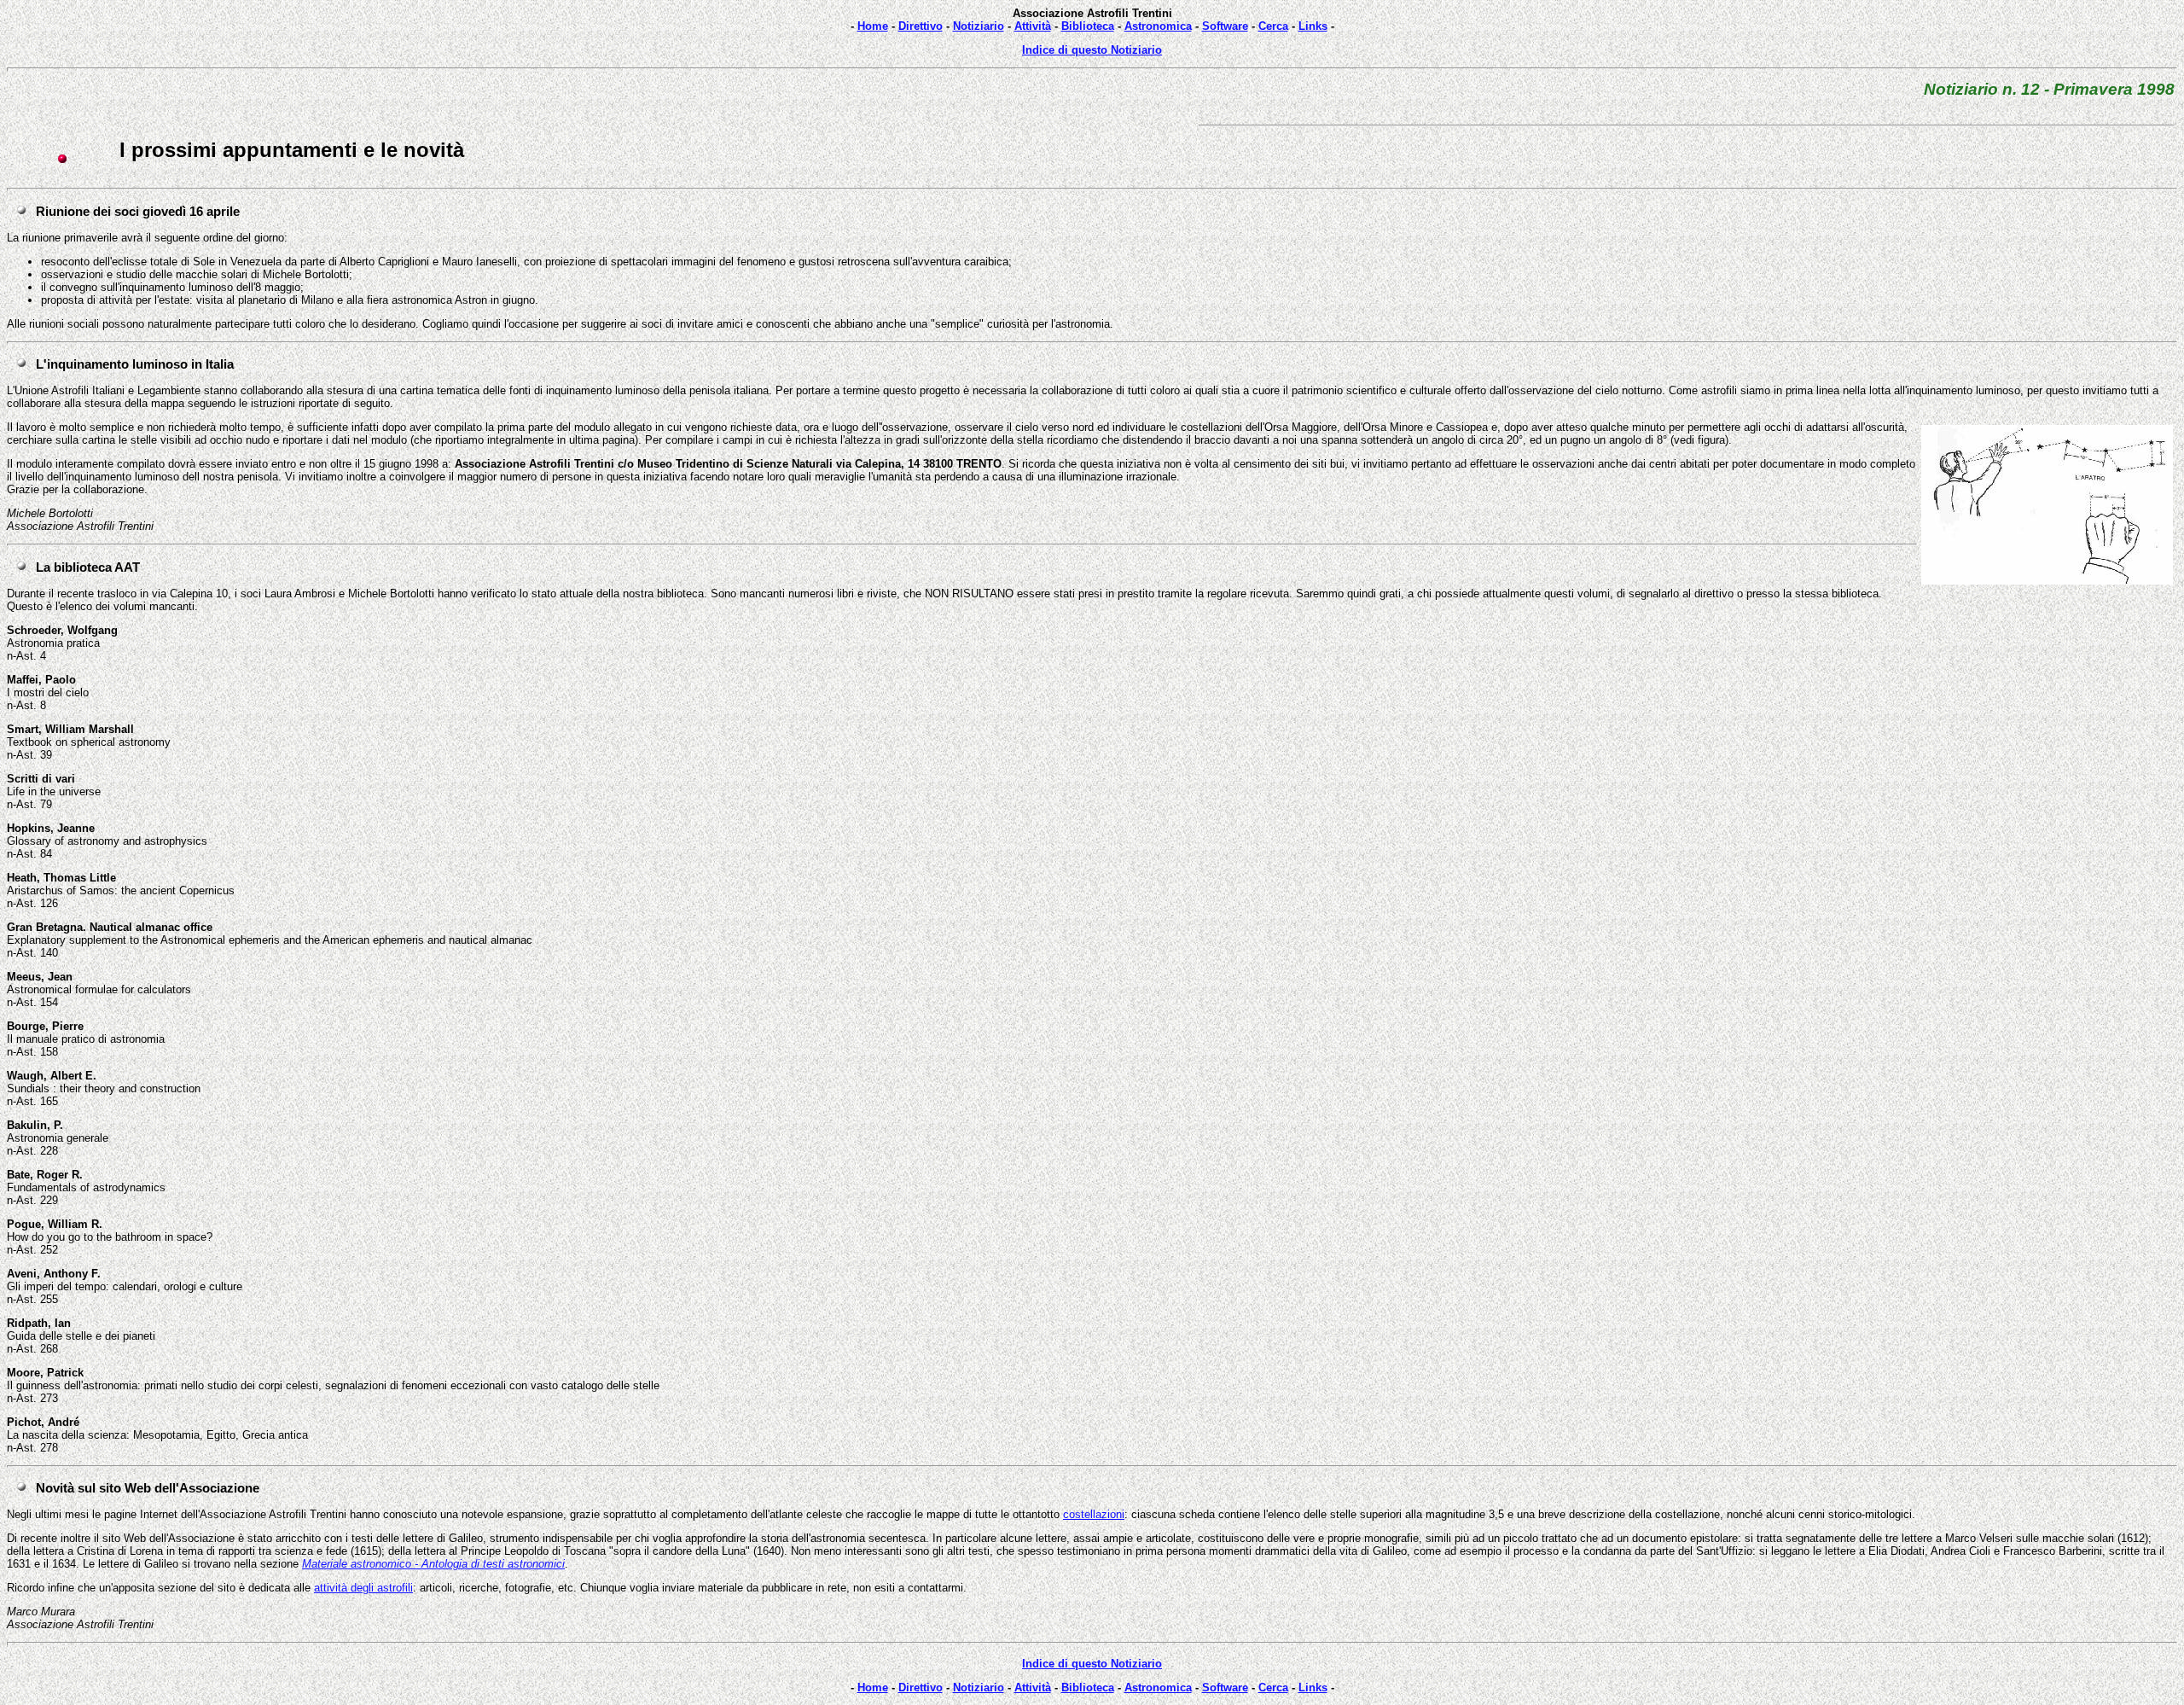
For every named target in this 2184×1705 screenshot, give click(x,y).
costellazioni (1094, 1514)
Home (873, 26)
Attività (1033, 26)
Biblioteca (1088, 26)
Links (1313, 26)
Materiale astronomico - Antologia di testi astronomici (433, 1564)
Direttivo (921, 26)
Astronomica (1158, 26)
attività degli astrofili (363, 1588)
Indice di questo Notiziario (1092, 50)
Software (1225, 26)
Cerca (1273, 26)
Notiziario (979, 26)
